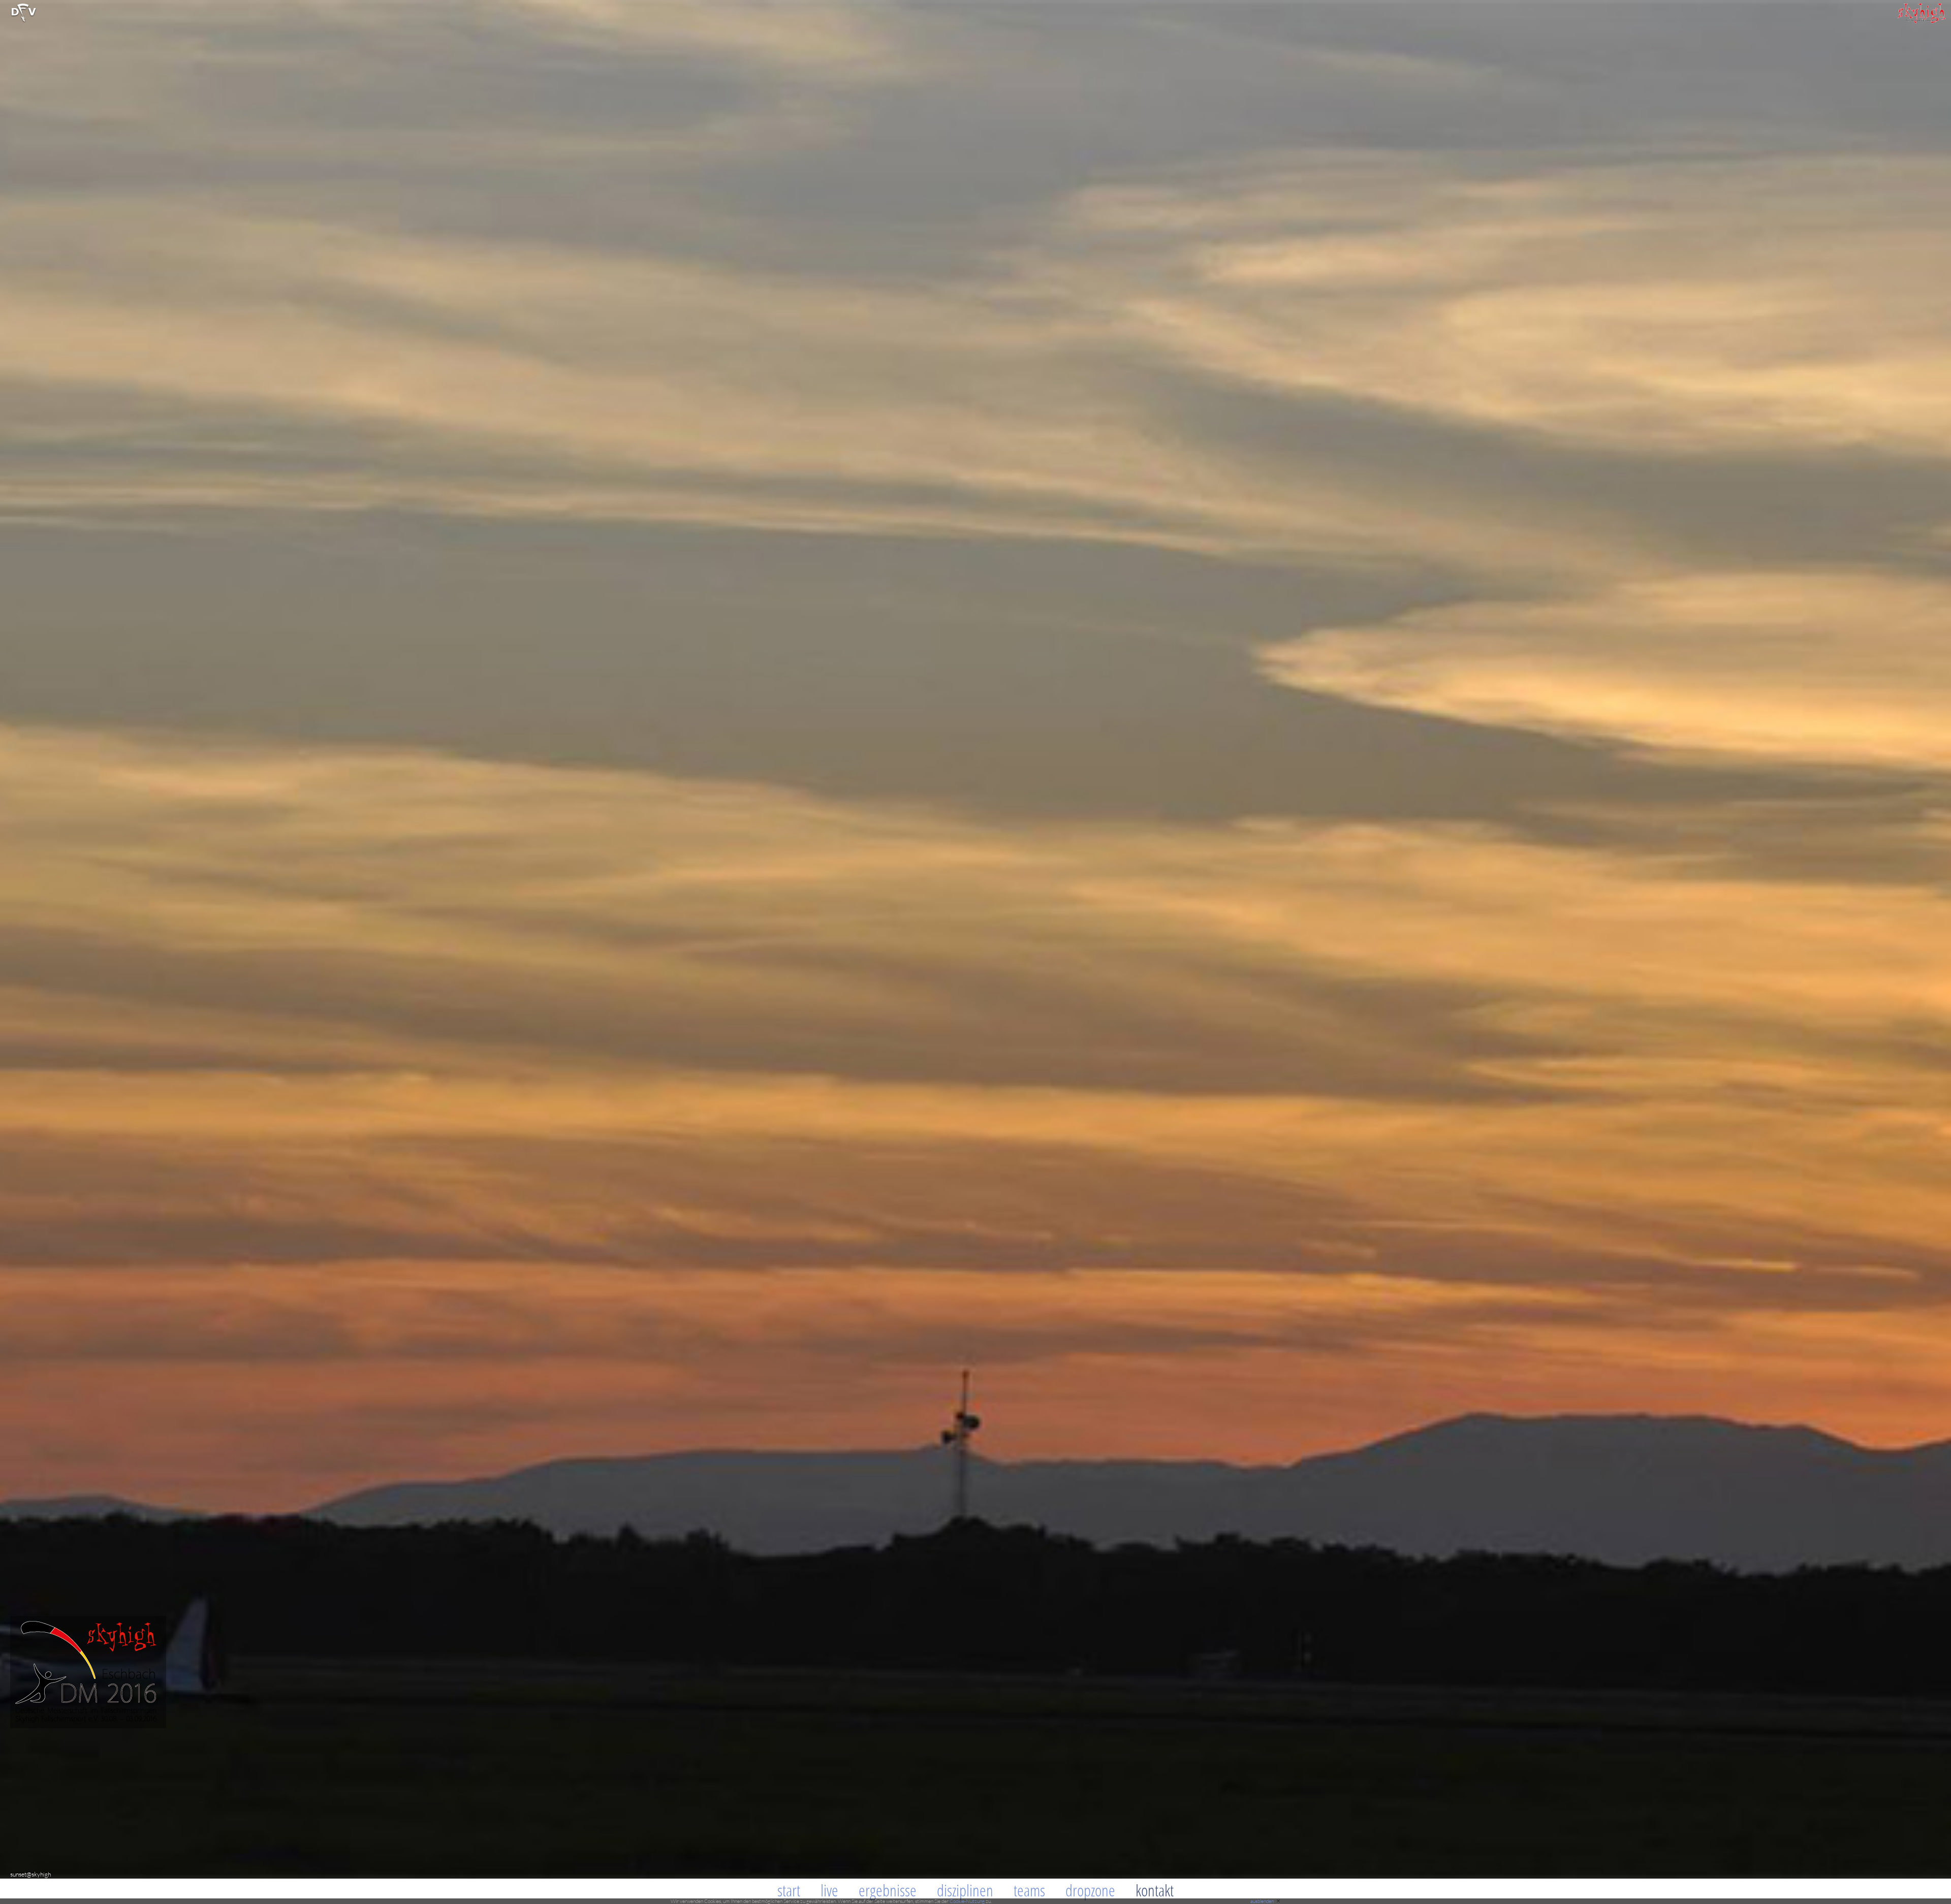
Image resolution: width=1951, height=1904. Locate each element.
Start (789, 1890)
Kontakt (1155, 1890)
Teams (1029, 1890)
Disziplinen (965, 1890)
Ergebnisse (888, 1890)
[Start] (24, 21)
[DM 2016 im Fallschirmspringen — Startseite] (83, 1725)
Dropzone (1090, 1890)
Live (829, 1890)
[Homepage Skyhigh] (1921, 21)
